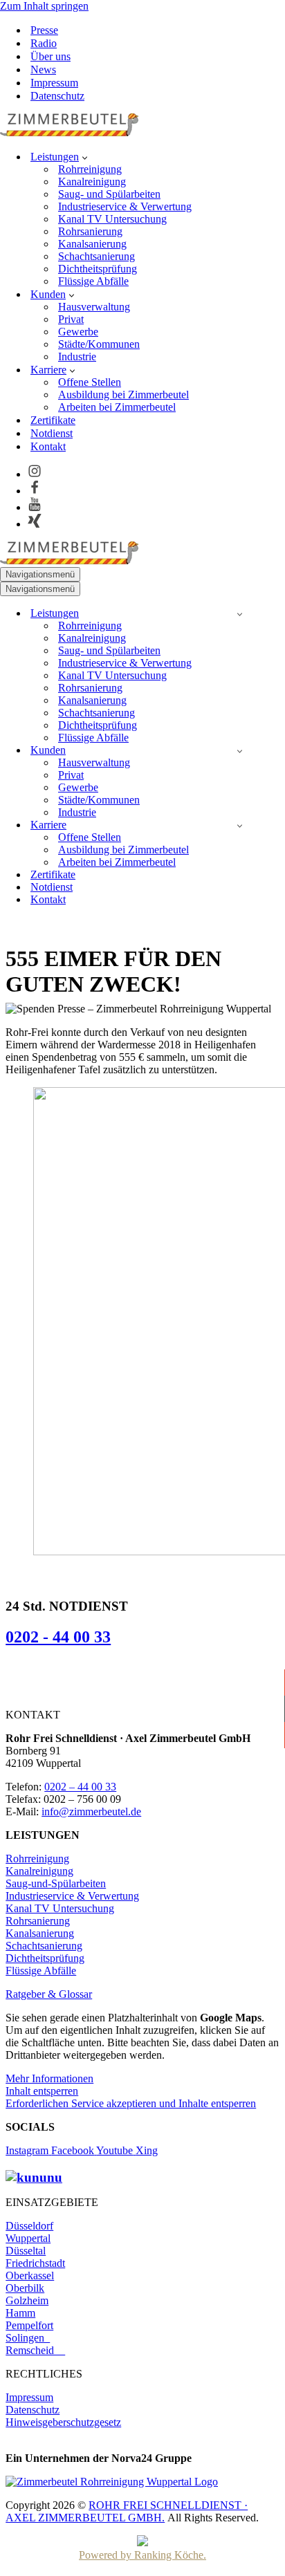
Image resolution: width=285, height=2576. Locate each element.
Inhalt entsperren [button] (42, 2091)
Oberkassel (30, 2276)
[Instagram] (35, 474)
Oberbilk (25, 2288)
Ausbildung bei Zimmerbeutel (123, 395)
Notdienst (52, 433)
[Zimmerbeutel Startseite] (69, 132)
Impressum (54, 83)
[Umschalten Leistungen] (240, 614)
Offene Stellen (90, 382)
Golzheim (27, 2300)
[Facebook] (35, 491)
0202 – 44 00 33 (80, 1787)
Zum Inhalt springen (44, 6)
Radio (44, 43)
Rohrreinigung (90, 169)
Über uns (50, 56)
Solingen (28, 2338)
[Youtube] (35, 507)
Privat (71, 319)
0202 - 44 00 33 (58, 1637)
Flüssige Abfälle (93, 281)
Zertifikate (53, 420)
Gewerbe (78, 332)
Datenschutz (57, 96)
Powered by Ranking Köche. (142, 2555)
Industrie (77, 356)
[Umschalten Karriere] (240, 825)
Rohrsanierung (90, 231)
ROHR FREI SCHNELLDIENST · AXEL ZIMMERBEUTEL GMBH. (127, 2511)
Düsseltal (26, 2251)
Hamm (20, 2313)
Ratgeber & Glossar (49, 1994)
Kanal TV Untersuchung (112, 219)
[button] (85, 157)
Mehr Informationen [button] (49, 2078)
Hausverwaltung (94, 307)
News (43, 70)
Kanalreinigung (92, 182)
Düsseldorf (29, 2226)
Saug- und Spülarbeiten (109, 194)
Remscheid (35, 2350)
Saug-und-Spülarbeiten (56, 1883)
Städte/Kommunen (99, 344)
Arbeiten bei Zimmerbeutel (117, 407)
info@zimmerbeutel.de (91, 1811)
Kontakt (48, 446)
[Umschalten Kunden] (240, 751)
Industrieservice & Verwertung (125, 206)
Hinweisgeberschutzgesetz (63, 2422)
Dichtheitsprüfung (98, 269)
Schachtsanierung (96, 256)
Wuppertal (28, 2238)
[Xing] (35, 524)
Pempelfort (29, 2325)
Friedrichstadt (35, 2263)
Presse (44, 30)
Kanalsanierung (92, 244)
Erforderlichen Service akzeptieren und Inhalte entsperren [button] (131, 2103)
